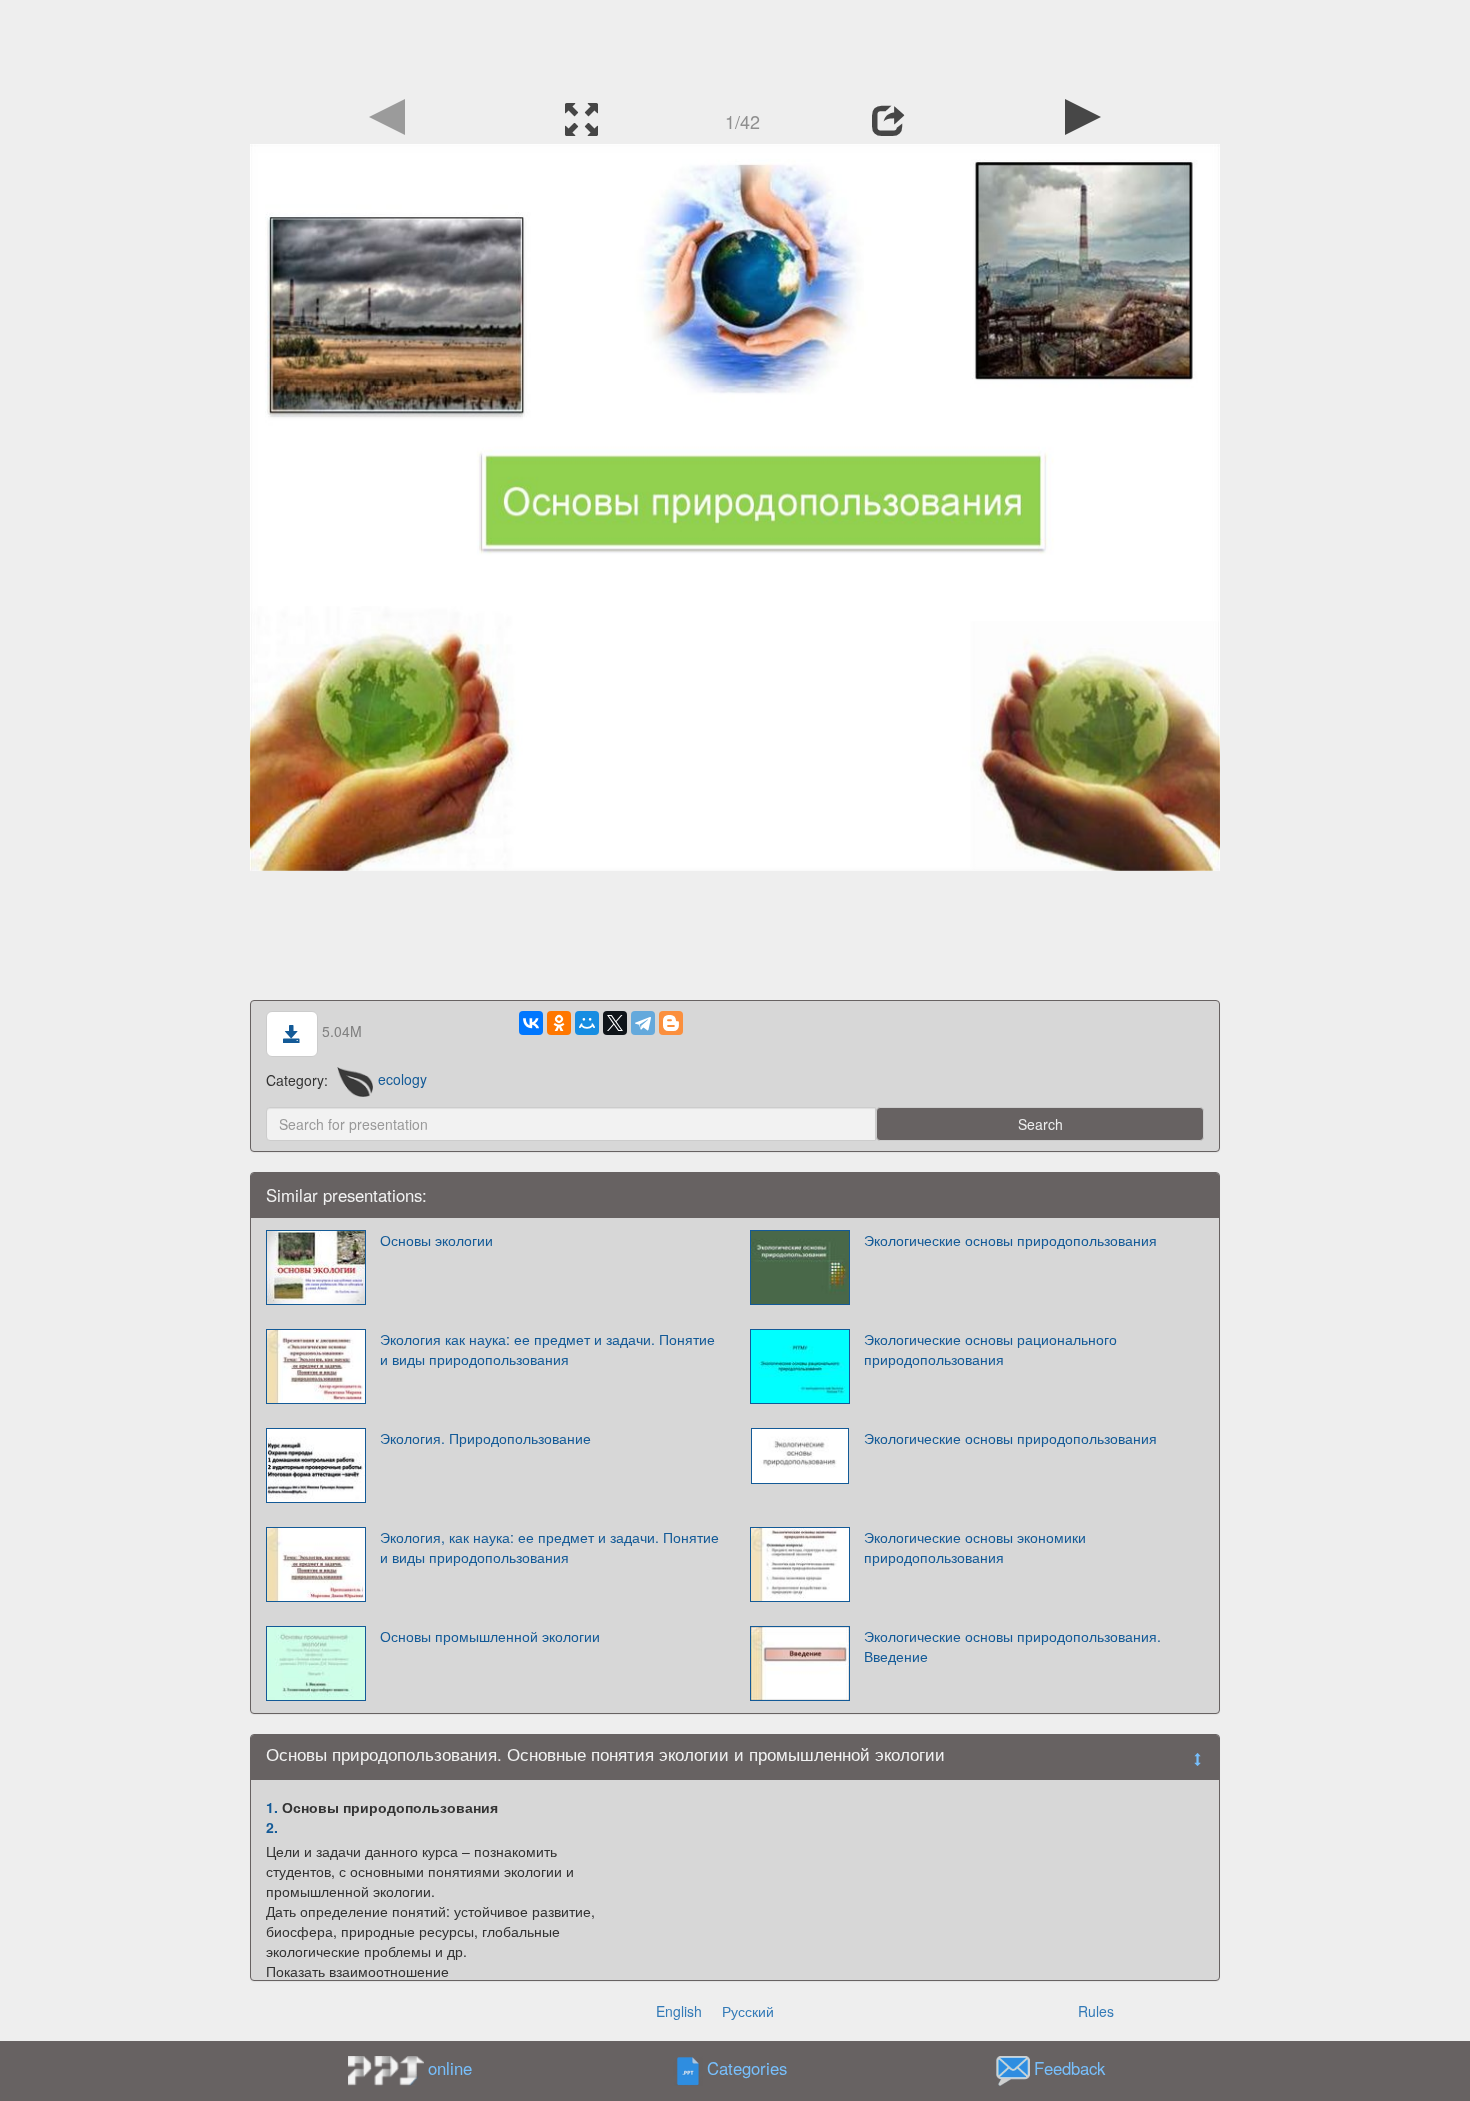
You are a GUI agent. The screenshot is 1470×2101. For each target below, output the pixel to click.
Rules (1096, 2011)
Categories (747, 2068)
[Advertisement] (735, 45)
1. (272, 1807)
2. (272, 1827)
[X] (615, 1023)
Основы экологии (436, 1240)
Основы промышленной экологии (490, 1636)
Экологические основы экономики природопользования (975, 1547)
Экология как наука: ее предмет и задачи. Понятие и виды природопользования (547, 1349)
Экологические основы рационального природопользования (990, 1349)
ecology (402, 1079)
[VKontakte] (531, 1023)
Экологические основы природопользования (1010, 1240)
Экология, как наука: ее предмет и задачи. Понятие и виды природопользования (549, 1547)
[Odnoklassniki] (559, 1023)
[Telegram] (643, 1023)
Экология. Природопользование (485, 1438)
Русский (748, 2011)
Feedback (1069, 2068)
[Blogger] (671, 1023)
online (450, 2068)
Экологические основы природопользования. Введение (1012, 1646)
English (679, 2011)
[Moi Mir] (587, 1023)
